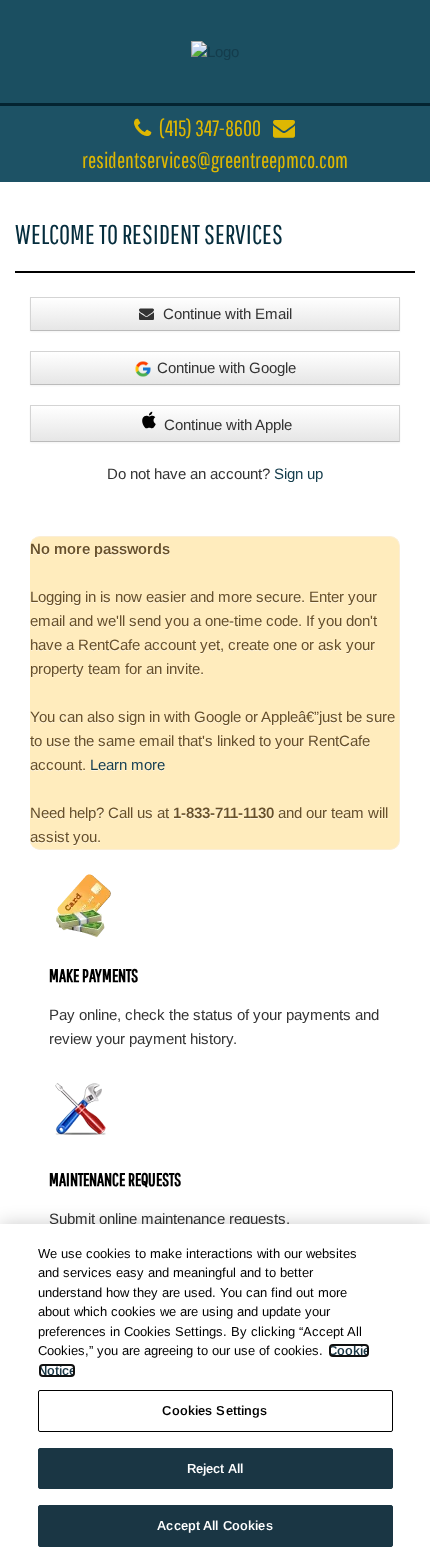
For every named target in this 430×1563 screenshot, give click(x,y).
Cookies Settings (214, 1410)
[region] (215, 1393)
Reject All (215, 1468)
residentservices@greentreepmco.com (215, 159)
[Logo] (215, 50)
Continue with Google (226, 367)
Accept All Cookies (214, 1525)
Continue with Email (225, 313)
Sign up (298, 473)
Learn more (127, 764)
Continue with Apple (228, 424)
